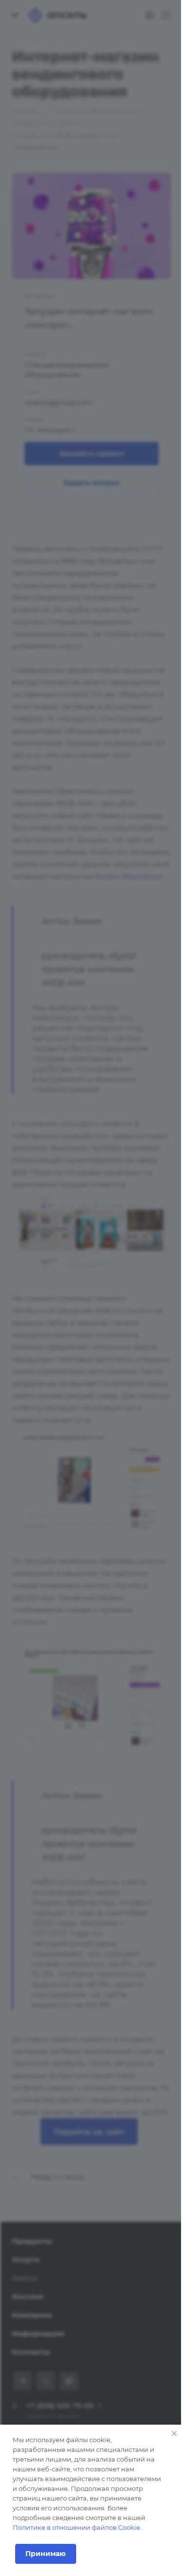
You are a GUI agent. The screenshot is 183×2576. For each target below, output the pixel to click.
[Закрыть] (174, 2433)
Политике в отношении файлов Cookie (76, 2527)
